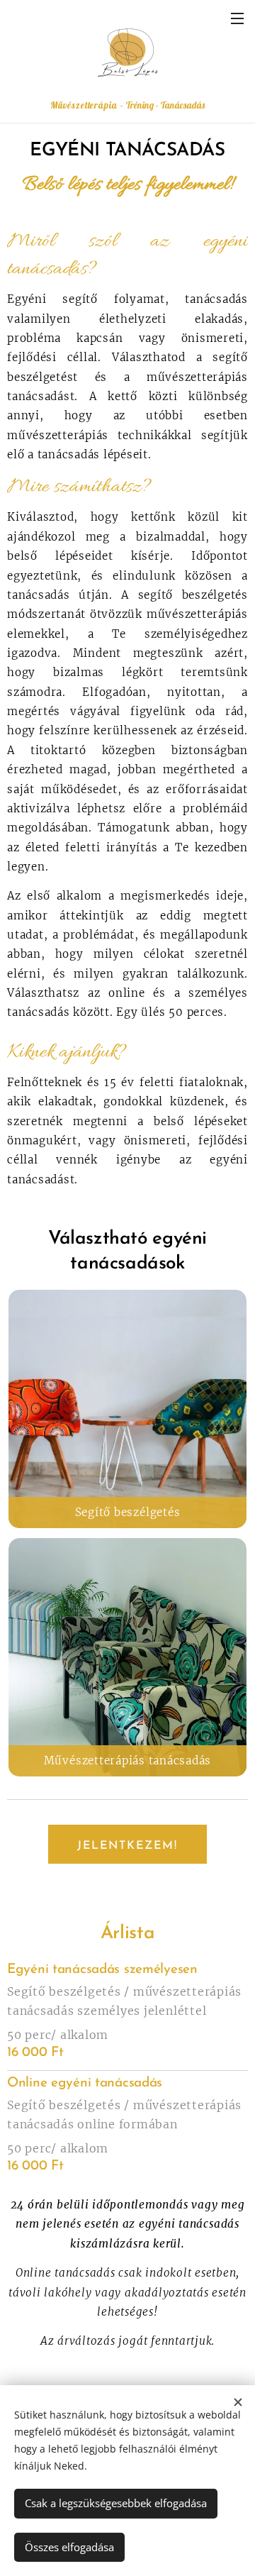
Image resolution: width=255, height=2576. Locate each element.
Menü (237, 18)
